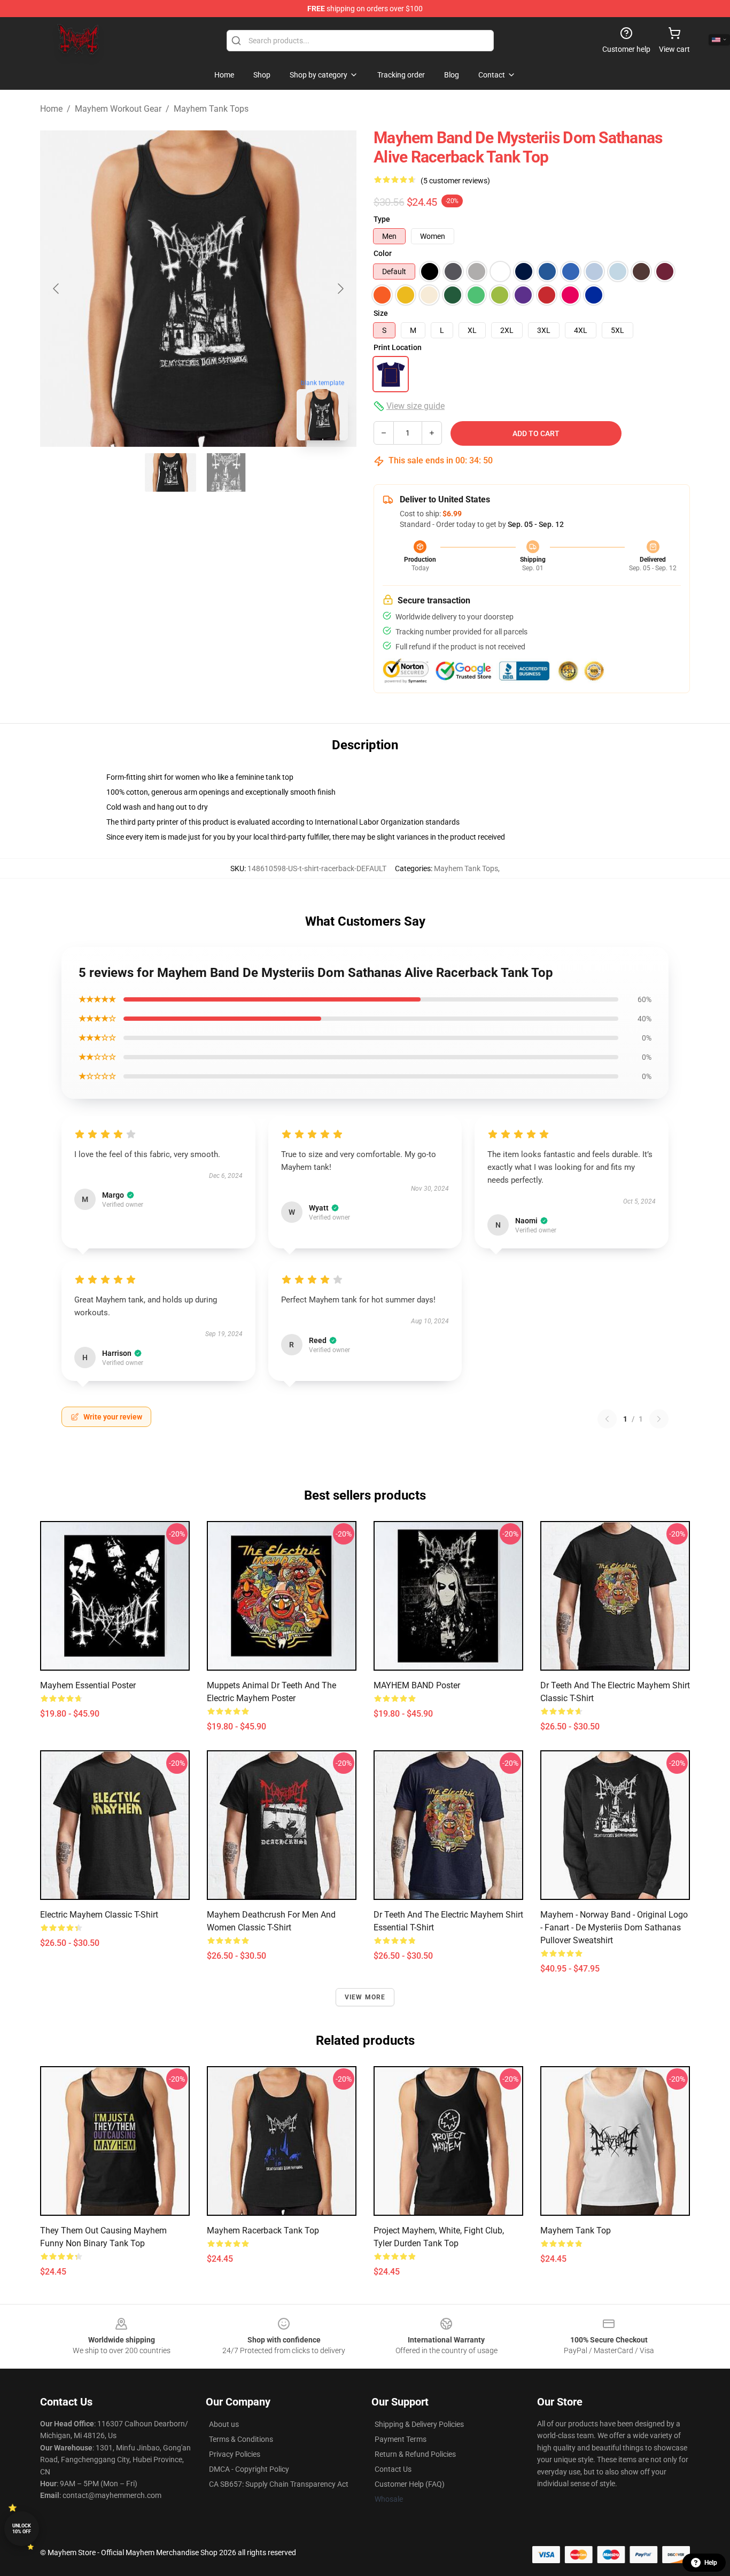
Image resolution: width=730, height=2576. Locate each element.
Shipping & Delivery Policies (419, 2424)
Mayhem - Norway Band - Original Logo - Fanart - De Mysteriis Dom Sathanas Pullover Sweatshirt (614, 1927)
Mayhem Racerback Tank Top (263, 2230)
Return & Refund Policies (415, 2454)
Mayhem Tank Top (576, 2230)
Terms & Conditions (241, 2439)
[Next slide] (340, 289)
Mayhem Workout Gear (118, 109)
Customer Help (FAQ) (410, 2484)
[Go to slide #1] (170, 472)
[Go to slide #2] (226, 472)
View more (365, 1997)
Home (51, 109)
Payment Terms (401, 2439)
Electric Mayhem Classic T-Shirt (99, 1915)
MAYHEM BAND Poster (417, 1685)
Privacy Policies (235, 2454)
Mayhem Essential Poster (88, 1685)
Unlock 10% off (22, 2529)
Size (381, 313)
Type (382, 219)
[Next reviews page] (659, 1419)
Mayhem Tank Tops (211, 109)
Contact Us (393, 2469)
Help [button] (711, 2563)
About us (224, 2424)
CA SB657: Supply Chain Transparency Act (279, 2484)
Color (383, 253)
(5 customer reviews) (455, 181)
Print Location (398, 347)
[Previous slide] (57, 289)
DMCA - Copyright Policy (249, 2469)
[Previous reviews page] (607, 1419)
